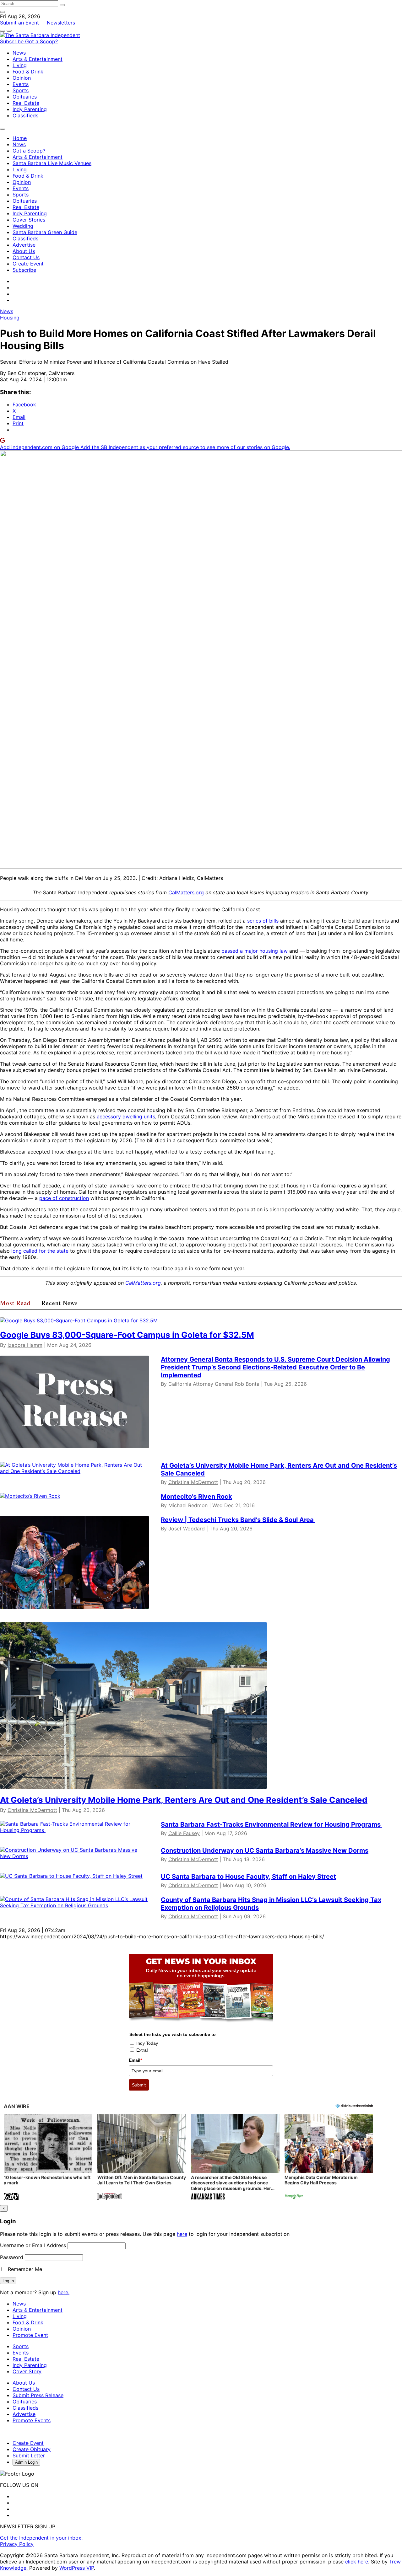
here (182, 2234)
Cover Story (27, 2371)
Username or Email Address (33, 2245)
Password (12, 2257)
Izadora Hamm (25, 1345)
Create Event (28, 264)
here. (64, 2292)
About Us (24, 251)
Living (20, 65)
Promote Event (30, 2335)
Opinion (22, 78)
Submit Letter (29, 2456)
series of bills (263, 921)
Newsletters (61, 23)
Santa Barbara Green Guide (45, 232)
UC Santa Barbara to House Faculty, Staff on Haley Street (248, 1877)
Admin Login (26, 2462)
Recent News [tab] (60, 1303)
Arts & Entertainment (38, 59)
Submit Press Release (38, 2395)
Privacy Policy (17, 2544)
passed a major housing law (255, 951)
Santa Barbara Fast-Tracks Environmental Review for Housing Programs (272, 1824)
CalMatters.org (186, 892)
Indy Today (147, 2043)
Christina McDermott (193, 1482)
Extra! (142, 2050)
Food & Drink (28, 72)
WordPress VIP (77, 2568)
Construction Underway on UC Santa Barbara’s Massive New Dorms (265, 1850)
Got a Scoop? (41, 41)
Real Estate (26, 103)
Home (20, 138)
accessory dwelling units (126, 1117)
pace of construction (64, 1198)
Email (135, 2060)
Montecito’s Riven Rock (196, 1497)
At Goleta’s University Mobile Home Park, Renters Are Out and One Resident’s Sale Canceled (184, 1800)
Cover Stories (29, 220)
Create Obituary (32, 2449)
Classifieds (25, 115)
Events (21, 84)
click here (357, 2562)
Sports (21, 90)
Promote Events (32, 2420)
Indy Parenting (30, 109)
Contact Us (26, 257)
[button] (48, 2158)
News (19, 53)
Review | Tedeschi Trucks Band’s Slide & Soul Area (238, 1520)
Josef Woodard (187, 1529)
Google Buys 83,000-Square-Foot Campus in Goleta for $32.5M (127, 1335)
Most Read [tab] (15, 1303)
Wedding (23, 226)
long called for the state (40, 1251)
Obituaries (25, 97)
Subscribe (13, 41)
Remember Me (24, 2269)
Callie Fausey (184, 1833)
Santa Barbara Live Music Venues (52, 163)
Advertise (24, 245)
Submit (139, 2085)
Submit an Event (19, 23)
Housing (10, 318)
